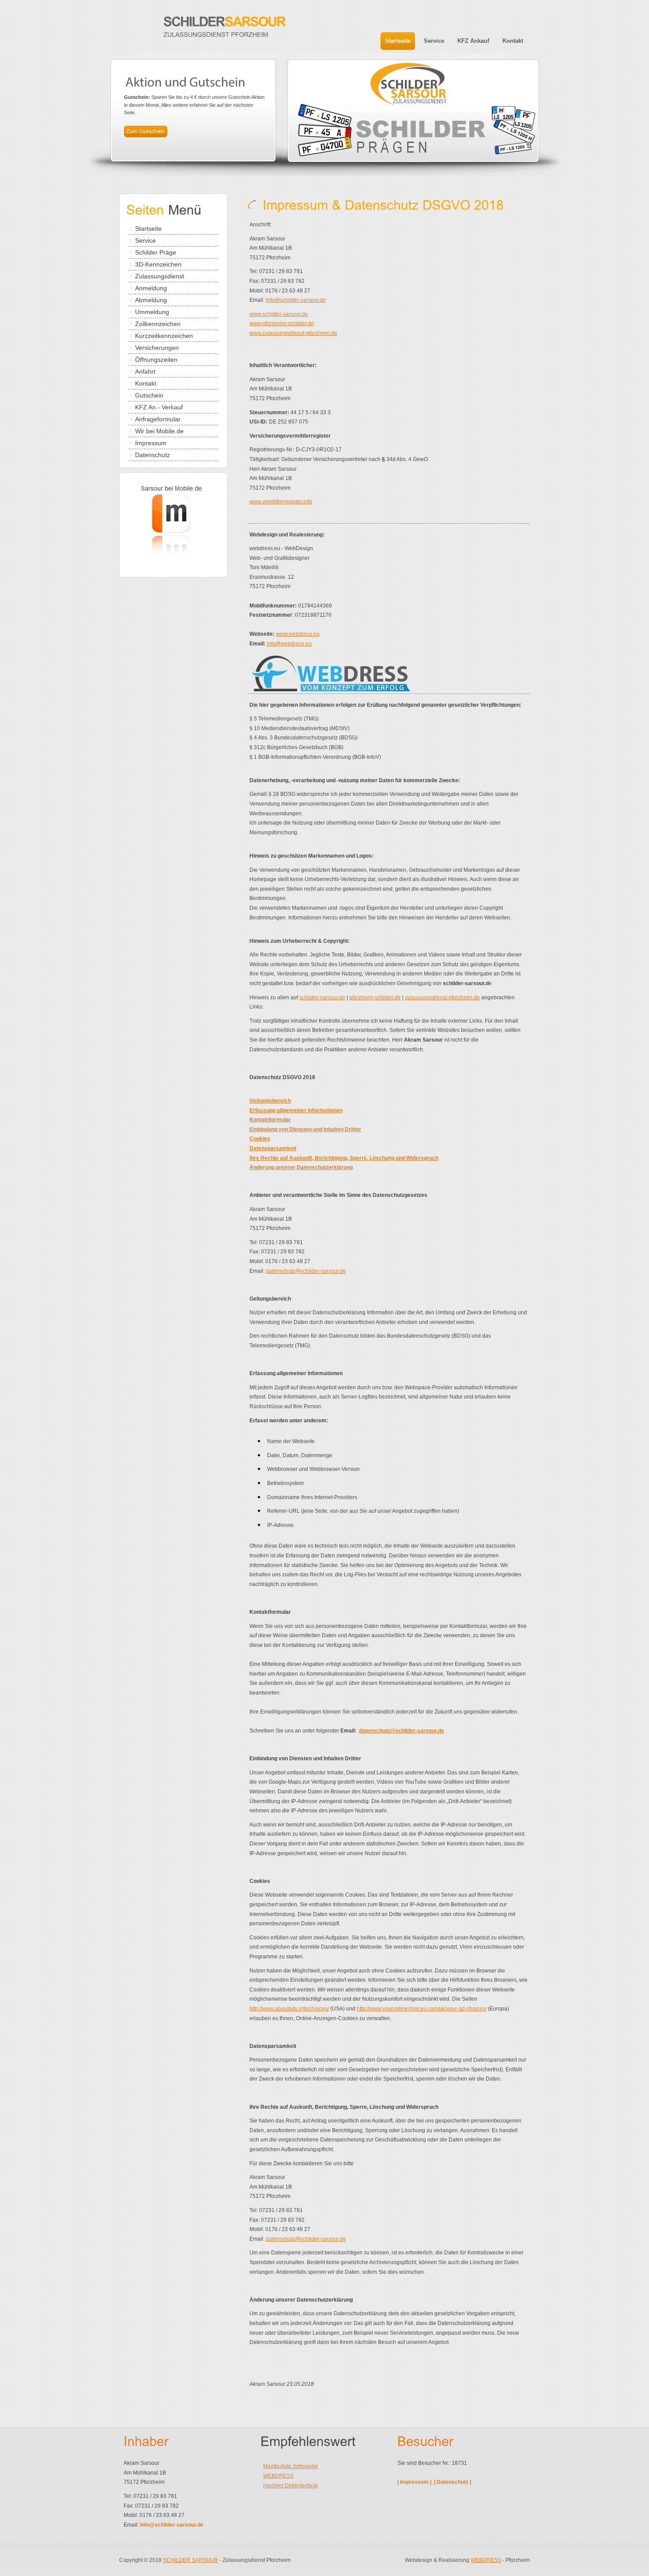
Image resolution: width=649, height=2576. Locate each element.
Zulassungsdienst (160, 276)
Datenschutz (153, 455)
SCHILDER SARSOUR (191, 2560)
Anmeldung (151, 288)
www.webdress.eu (298, 634)
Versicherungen (157, 348)
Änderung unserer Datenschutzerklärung (301, 1167)
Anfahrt (145, 371)
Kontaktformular (270, 1120)
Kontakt (146, 383)
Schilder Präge (156, 252)
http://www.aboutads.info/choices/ (289, 2009)
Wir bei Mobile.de (159, 431)
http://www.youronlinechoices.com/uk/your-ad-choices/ (422, 2009)
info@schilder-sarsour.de (296, 300)
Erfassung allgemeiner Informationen (296, 1110)
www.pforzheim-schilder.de (282, 323)
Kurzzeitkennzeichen (164, 336)
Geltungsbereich (270, 1101)
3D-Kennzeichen (158, 264)
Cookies (260, 1139)
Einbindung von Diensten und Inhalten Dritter (305, 1129)
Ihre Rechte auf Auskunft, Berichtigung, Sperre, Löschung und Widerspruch (344, 1158)
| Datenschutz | (453, 2482)
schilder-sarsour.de (322, 997)
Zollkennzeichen (158, 324)
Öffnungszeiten (156, 360)
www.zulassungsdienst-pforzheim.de (293, 333)
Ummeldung (152, 312)
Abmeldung (151, 300)
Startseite (148, 229)
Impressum (151, 443)
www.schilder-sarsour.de (279, 314)
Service (145, 240)
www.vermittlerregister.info (281, 502)
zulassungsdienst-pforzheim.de (442, 997)
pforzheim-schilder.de (375, 997)
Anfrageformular (158, 419)
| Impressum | (415, 2482)
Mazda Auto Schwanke (291, 2466)
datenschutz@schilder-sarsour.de (306, 1271)
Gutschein (149, 395)
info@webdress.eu (289, 644)
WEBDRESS (278, 2476)
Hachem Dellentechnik (291, 2486)
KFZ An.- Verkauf (159, 407)
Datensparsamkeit (273, 1148)
